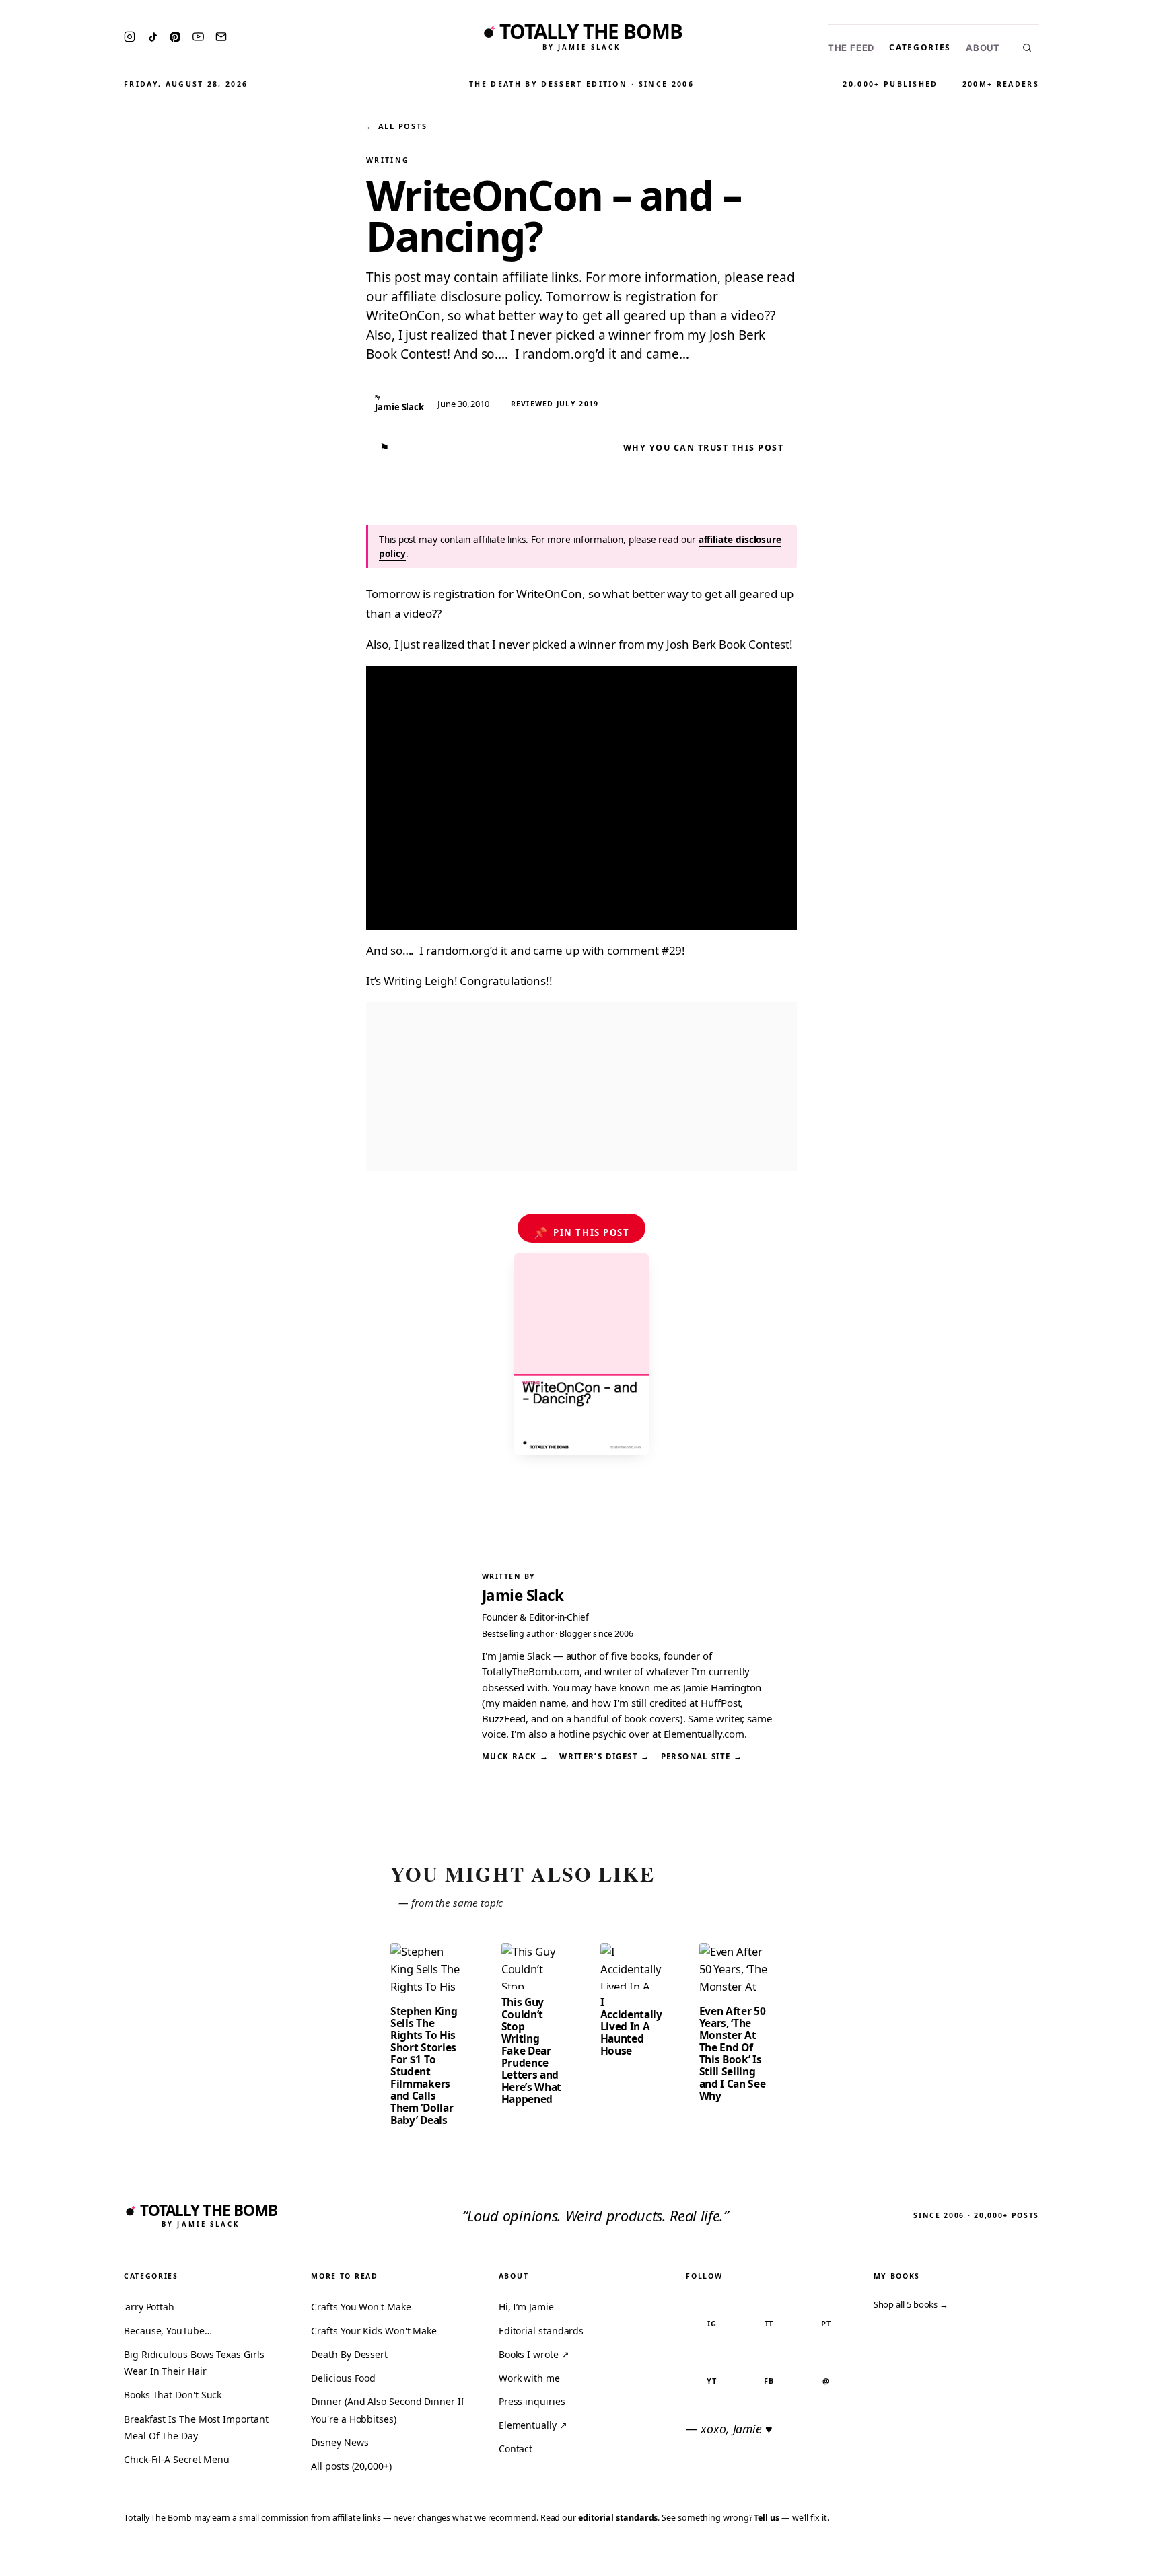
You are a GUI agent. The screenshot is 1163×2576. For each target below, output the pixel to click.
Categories (920, 47)
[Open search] (1027, 48)
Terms (944, 2557)
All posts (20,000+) (351, 2466)
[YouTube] (198, 37)
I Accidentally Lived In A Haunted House (631, 2026)
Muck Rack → (515, 1756)
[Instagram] (130, 37)
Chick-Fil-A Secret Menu (177, 2459)
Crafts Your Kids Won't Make (374, 2331)
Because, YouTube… (168, 2331)
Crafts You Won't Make (361, 2307)
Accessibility (1118, 2557)
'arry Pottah (149, 2307)
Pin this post (582, 1232)
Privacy (898, 2557)
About (983, 48)
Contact (516, 2449)
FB (769, 2381)
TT (769, 2323)
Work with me (529, 2378)
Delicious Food (343, 2378)
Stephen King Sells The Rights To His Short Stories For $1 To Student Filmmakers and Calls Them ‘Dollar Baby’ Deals (424, 2065)
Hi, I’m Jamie (526, 2307)
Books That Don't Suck (173, 2395)
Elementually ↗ (533, 2425)
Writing (388, 160)
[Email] (221, 37)
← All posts (396, 126)
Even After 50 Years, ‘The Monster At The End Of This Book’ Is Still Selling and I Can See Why (733, 2053)
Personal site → (702, 1756)
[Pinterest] (175, 37)
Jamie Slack (523, 1595)
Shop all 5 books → (911, 2304)
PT (826, 2323)
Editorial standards (541, 2331)
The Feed (851, 48)
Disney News (340, 2442)
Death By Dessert (349, 2354)
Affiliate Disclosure (1021, 2557)
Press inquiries (532, 2401)
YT (712, 2381)
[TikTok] (153, 37)
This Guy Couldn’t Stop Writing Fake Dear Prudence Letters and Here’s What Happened (532, 2051)
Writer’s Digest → (604, 1756)
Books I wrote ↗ (534, 2354)
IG (712, 2323)
